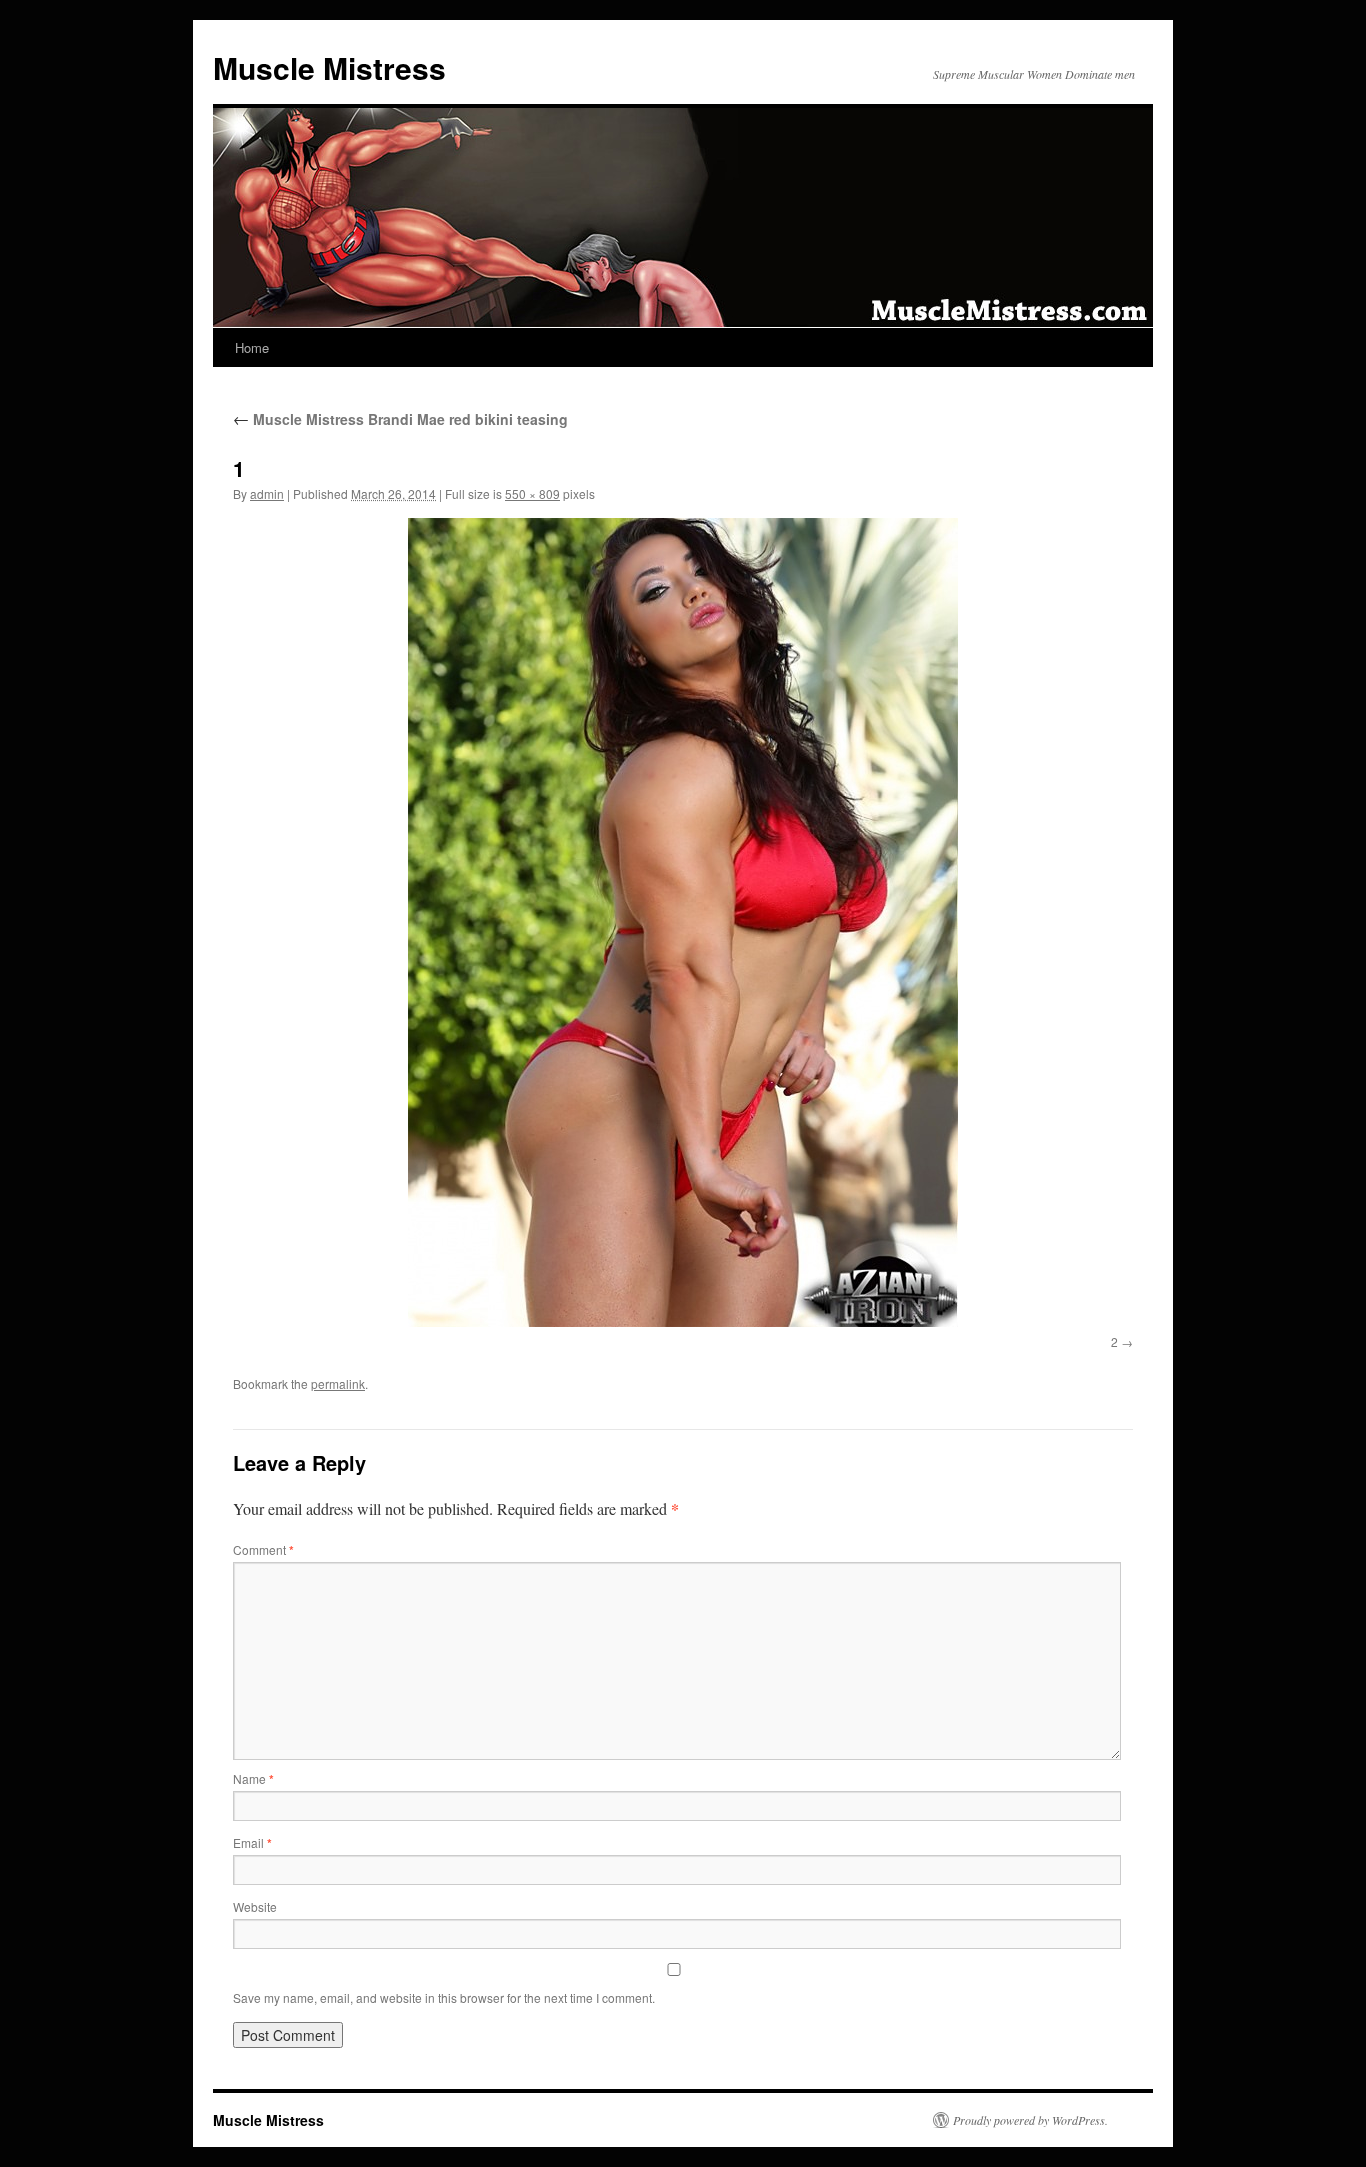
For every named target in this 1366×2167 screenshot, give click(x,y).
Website (255, 1906)
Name (253, 1778)
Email (252, 1842)
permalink (338, 1383)
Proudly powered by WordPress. (1030, 2120)
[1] (683, 922)
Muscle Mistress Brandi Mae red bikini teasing (400, 419)
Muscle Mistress (329, 67)
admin (267, 493)
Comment (263, 1549)
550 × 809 (532, 493)
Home (252, 347)
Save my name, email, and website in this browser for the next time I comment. (444, 1997)
